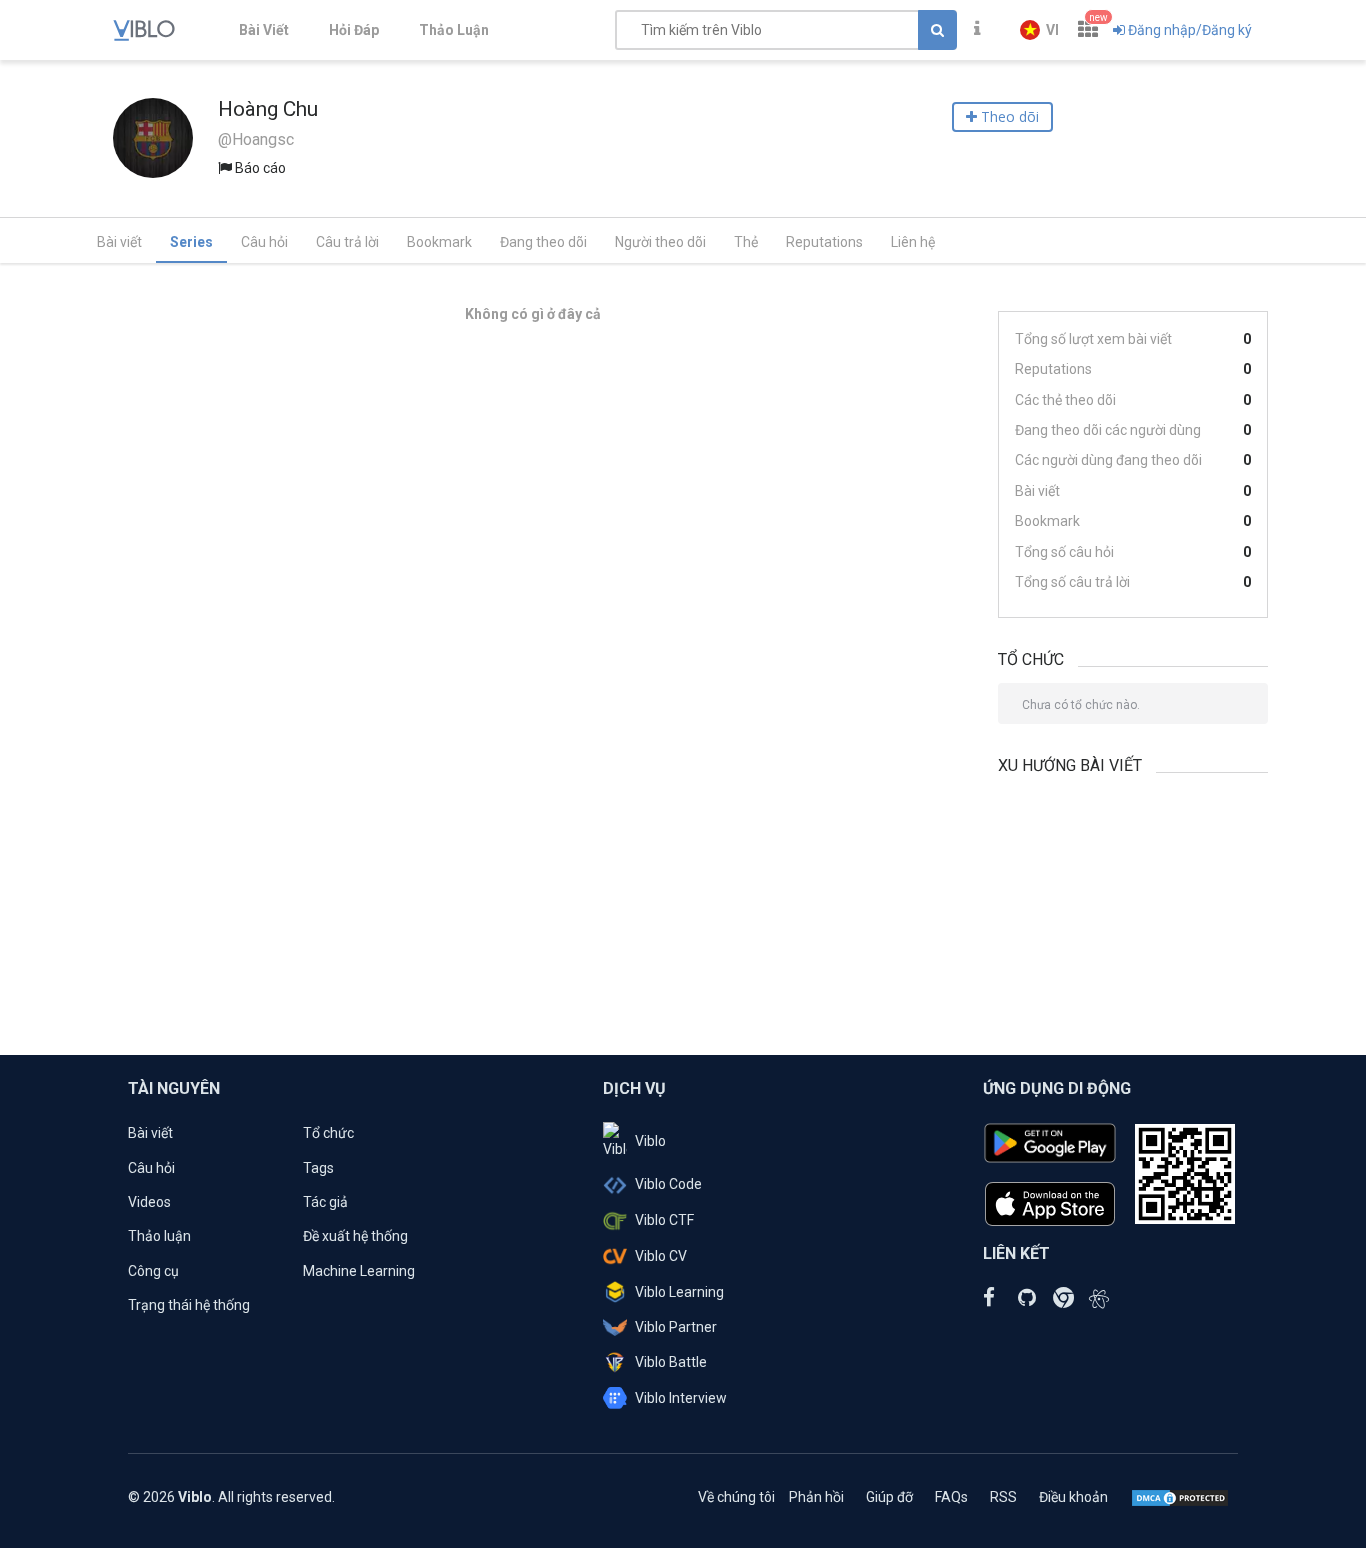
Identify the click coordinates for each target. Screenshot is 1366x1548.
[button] (1039, 30)
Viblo (650, 1141)
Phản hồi (816, 1497)
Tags (318, 1168)
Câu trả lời (347, 242)
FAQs (951, 1497)
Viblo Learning (679, 1292)
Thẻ (746, 242)
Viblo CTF (664, 1220)
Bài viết (119, 242)
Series (191, 242)
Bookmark (439, 242)
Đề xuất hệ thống (355, 1236)
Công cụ (153, 1271)
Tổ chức (328, 1133)
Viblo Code (668, 1184)
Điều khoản (1073, 1497)
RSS (1003, 1497)
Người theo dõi (660, 242)
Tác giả (325, 1202)
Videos (149, 1202)
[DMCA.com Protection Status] (1180, 1497)
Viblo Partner (676, 1327)
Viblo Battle (671, 1362)
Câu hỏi (264, 242)
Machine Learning (359, 1271)
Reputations (824, 242)
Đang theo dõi (543, 242)
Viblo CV (661, 1256)
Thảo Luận (454, 30)
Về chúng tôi (736, 1497)
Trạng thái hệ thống (189, 1305)
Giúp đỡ (889, 1497)
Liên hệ (913, 242)
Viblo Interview (681, 1398)
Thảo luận (159, 1236)
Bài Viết (264, 30)
